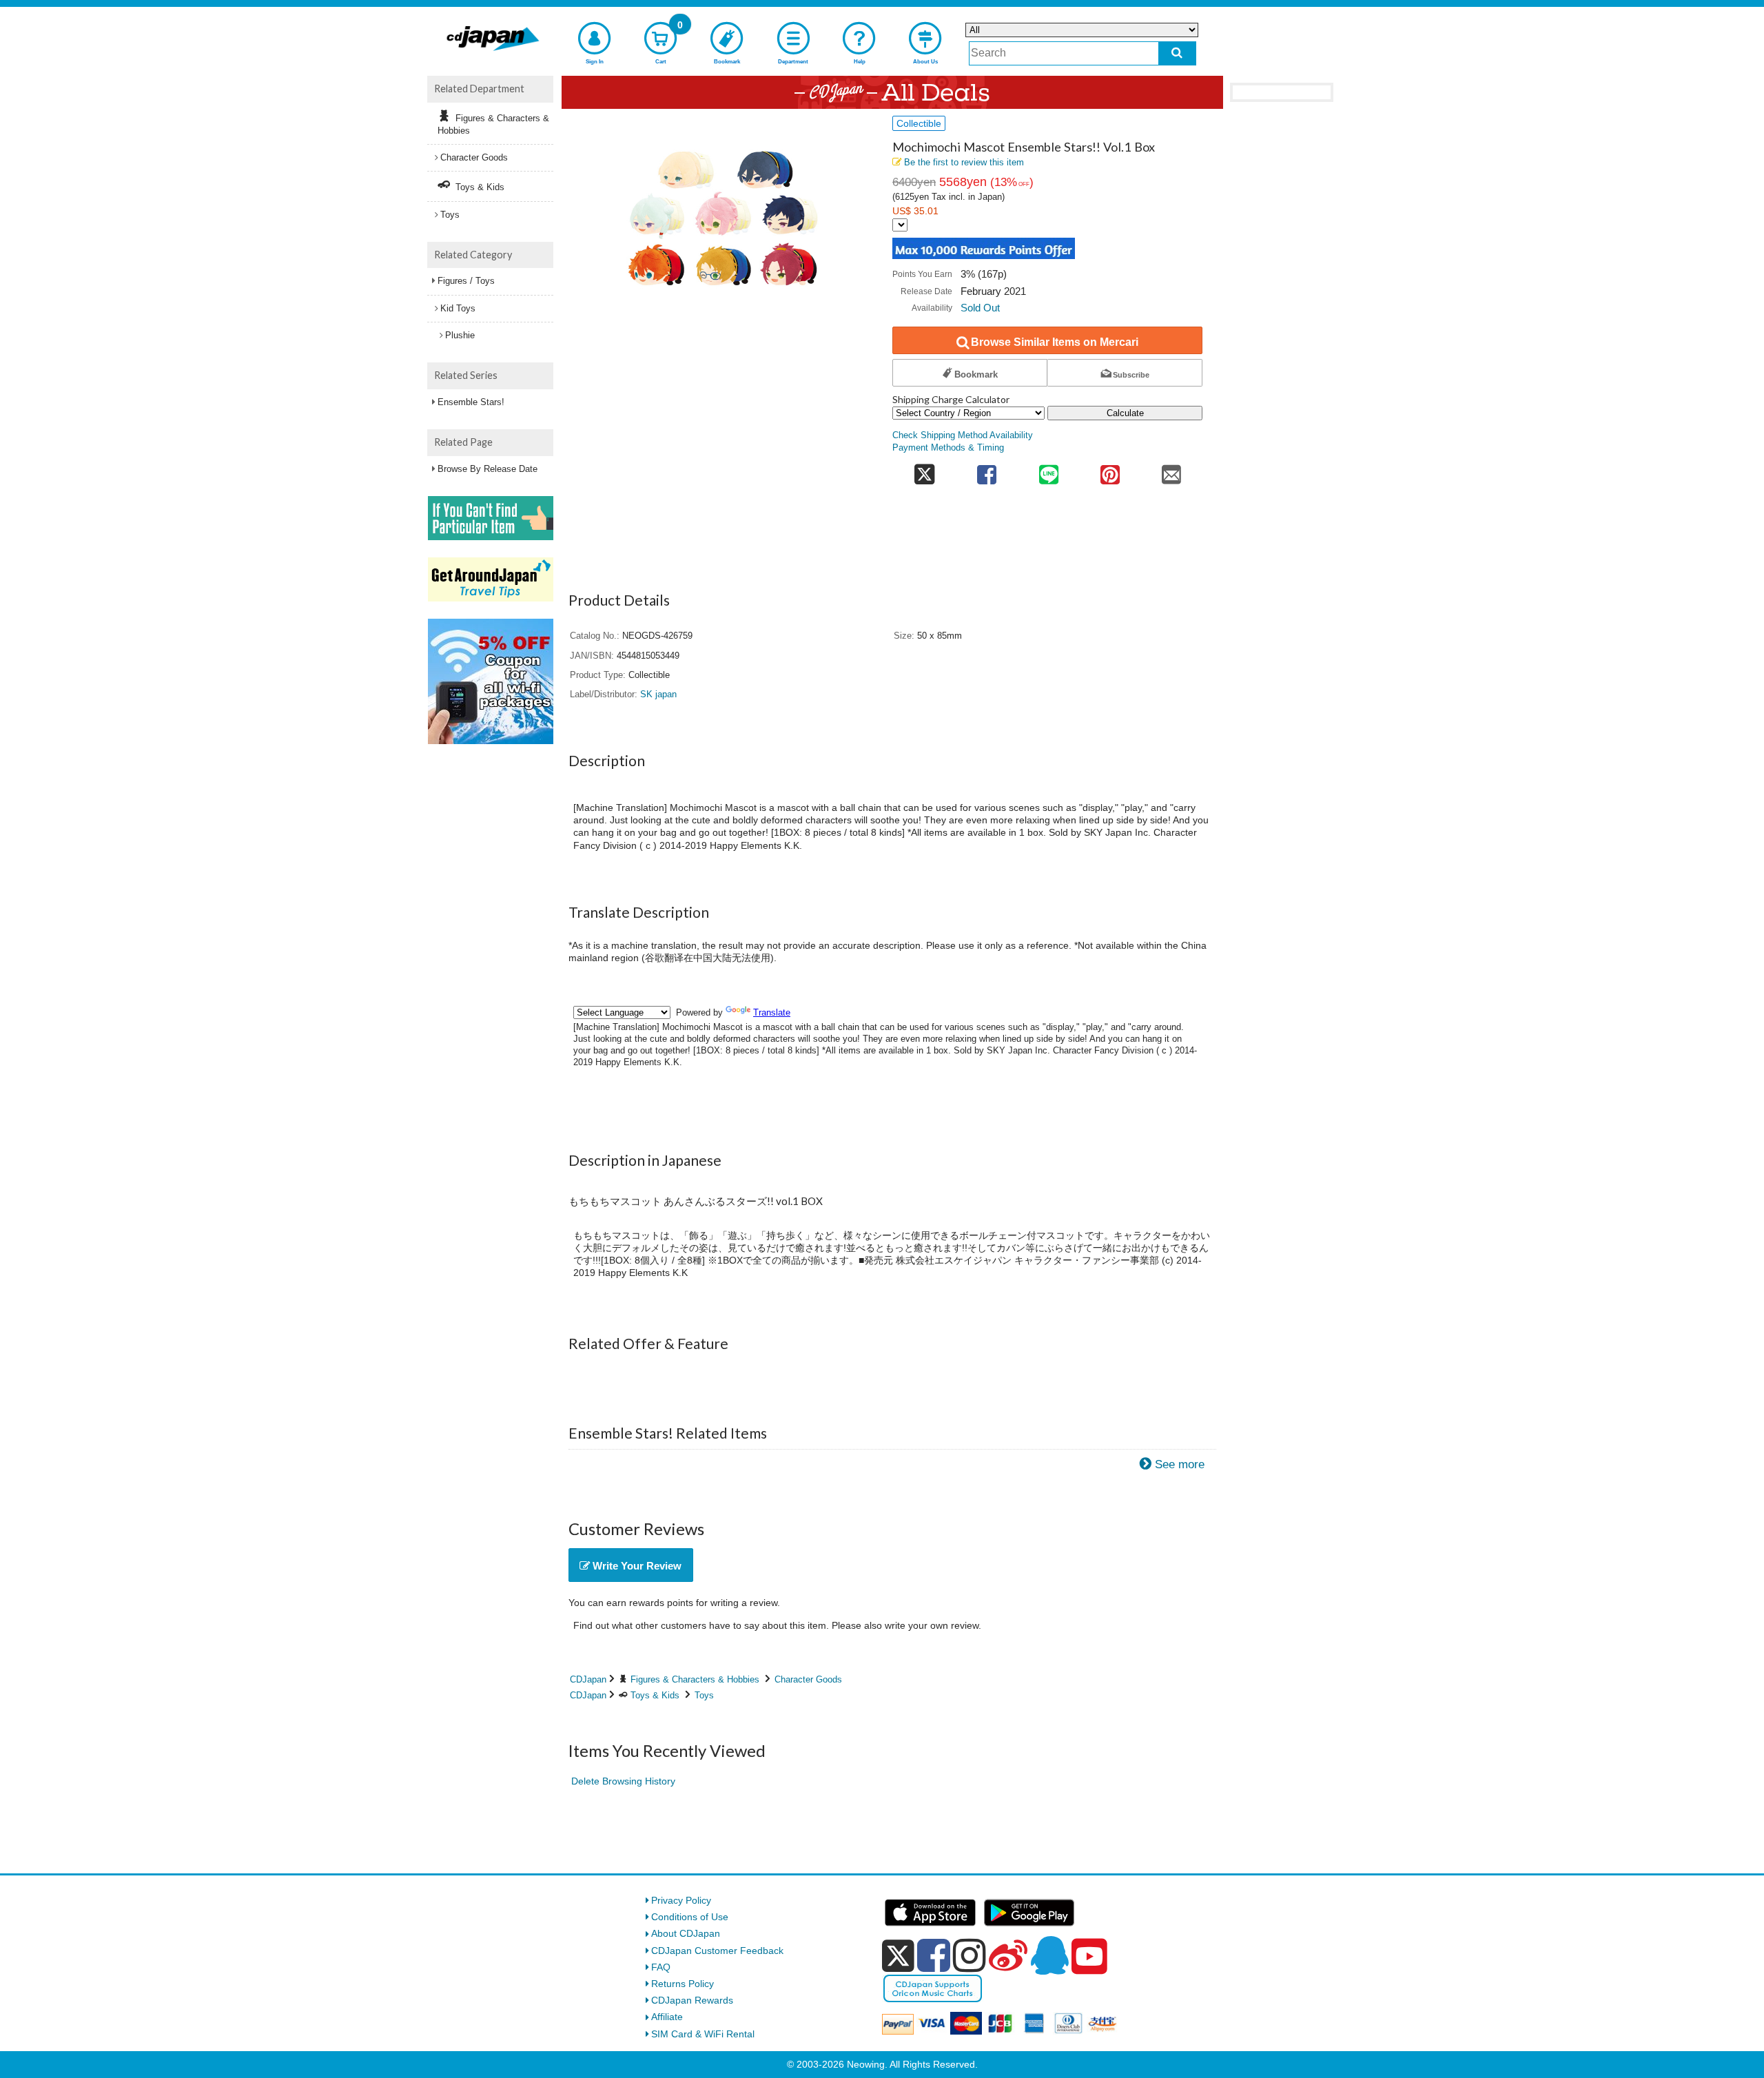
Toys (704, 1695)
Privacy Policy (681, 1900)
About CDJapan (686, 1933)
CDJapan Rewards (692, 2000)
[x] (898, 1956)
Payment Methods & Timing (948, 448)
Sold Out (980, 308)
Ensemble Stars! (471, 402)
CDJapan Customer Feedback (717, 1951)
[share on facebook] (987, 470)
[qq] (1049, 1955)
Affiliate (667, 2017)
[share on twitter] (924, 470)
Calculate (1125, 413)
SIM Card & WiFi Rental (703, 2034)
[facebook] (934, 1955)
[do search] (1177, 53)
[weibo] (1008, 1955)
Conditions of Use (690, 1917)
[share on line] (1048, 470)
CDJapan (588, 1679)
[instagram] (970, 1955)
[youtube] (1089, 1957)
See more (1180, 1464)
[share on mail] (1172, 470)
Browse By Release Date (488, 469)
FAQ (661, 1967)
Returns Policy (683, 1984)
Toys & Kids (655, 1695)
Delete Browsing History (623, 1781)
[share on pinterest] (1110, 470)
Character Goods (808, 1679)
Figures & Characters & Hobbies (695, 1679)
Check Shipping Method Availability (963, 435)
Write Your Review (636, 1566)
